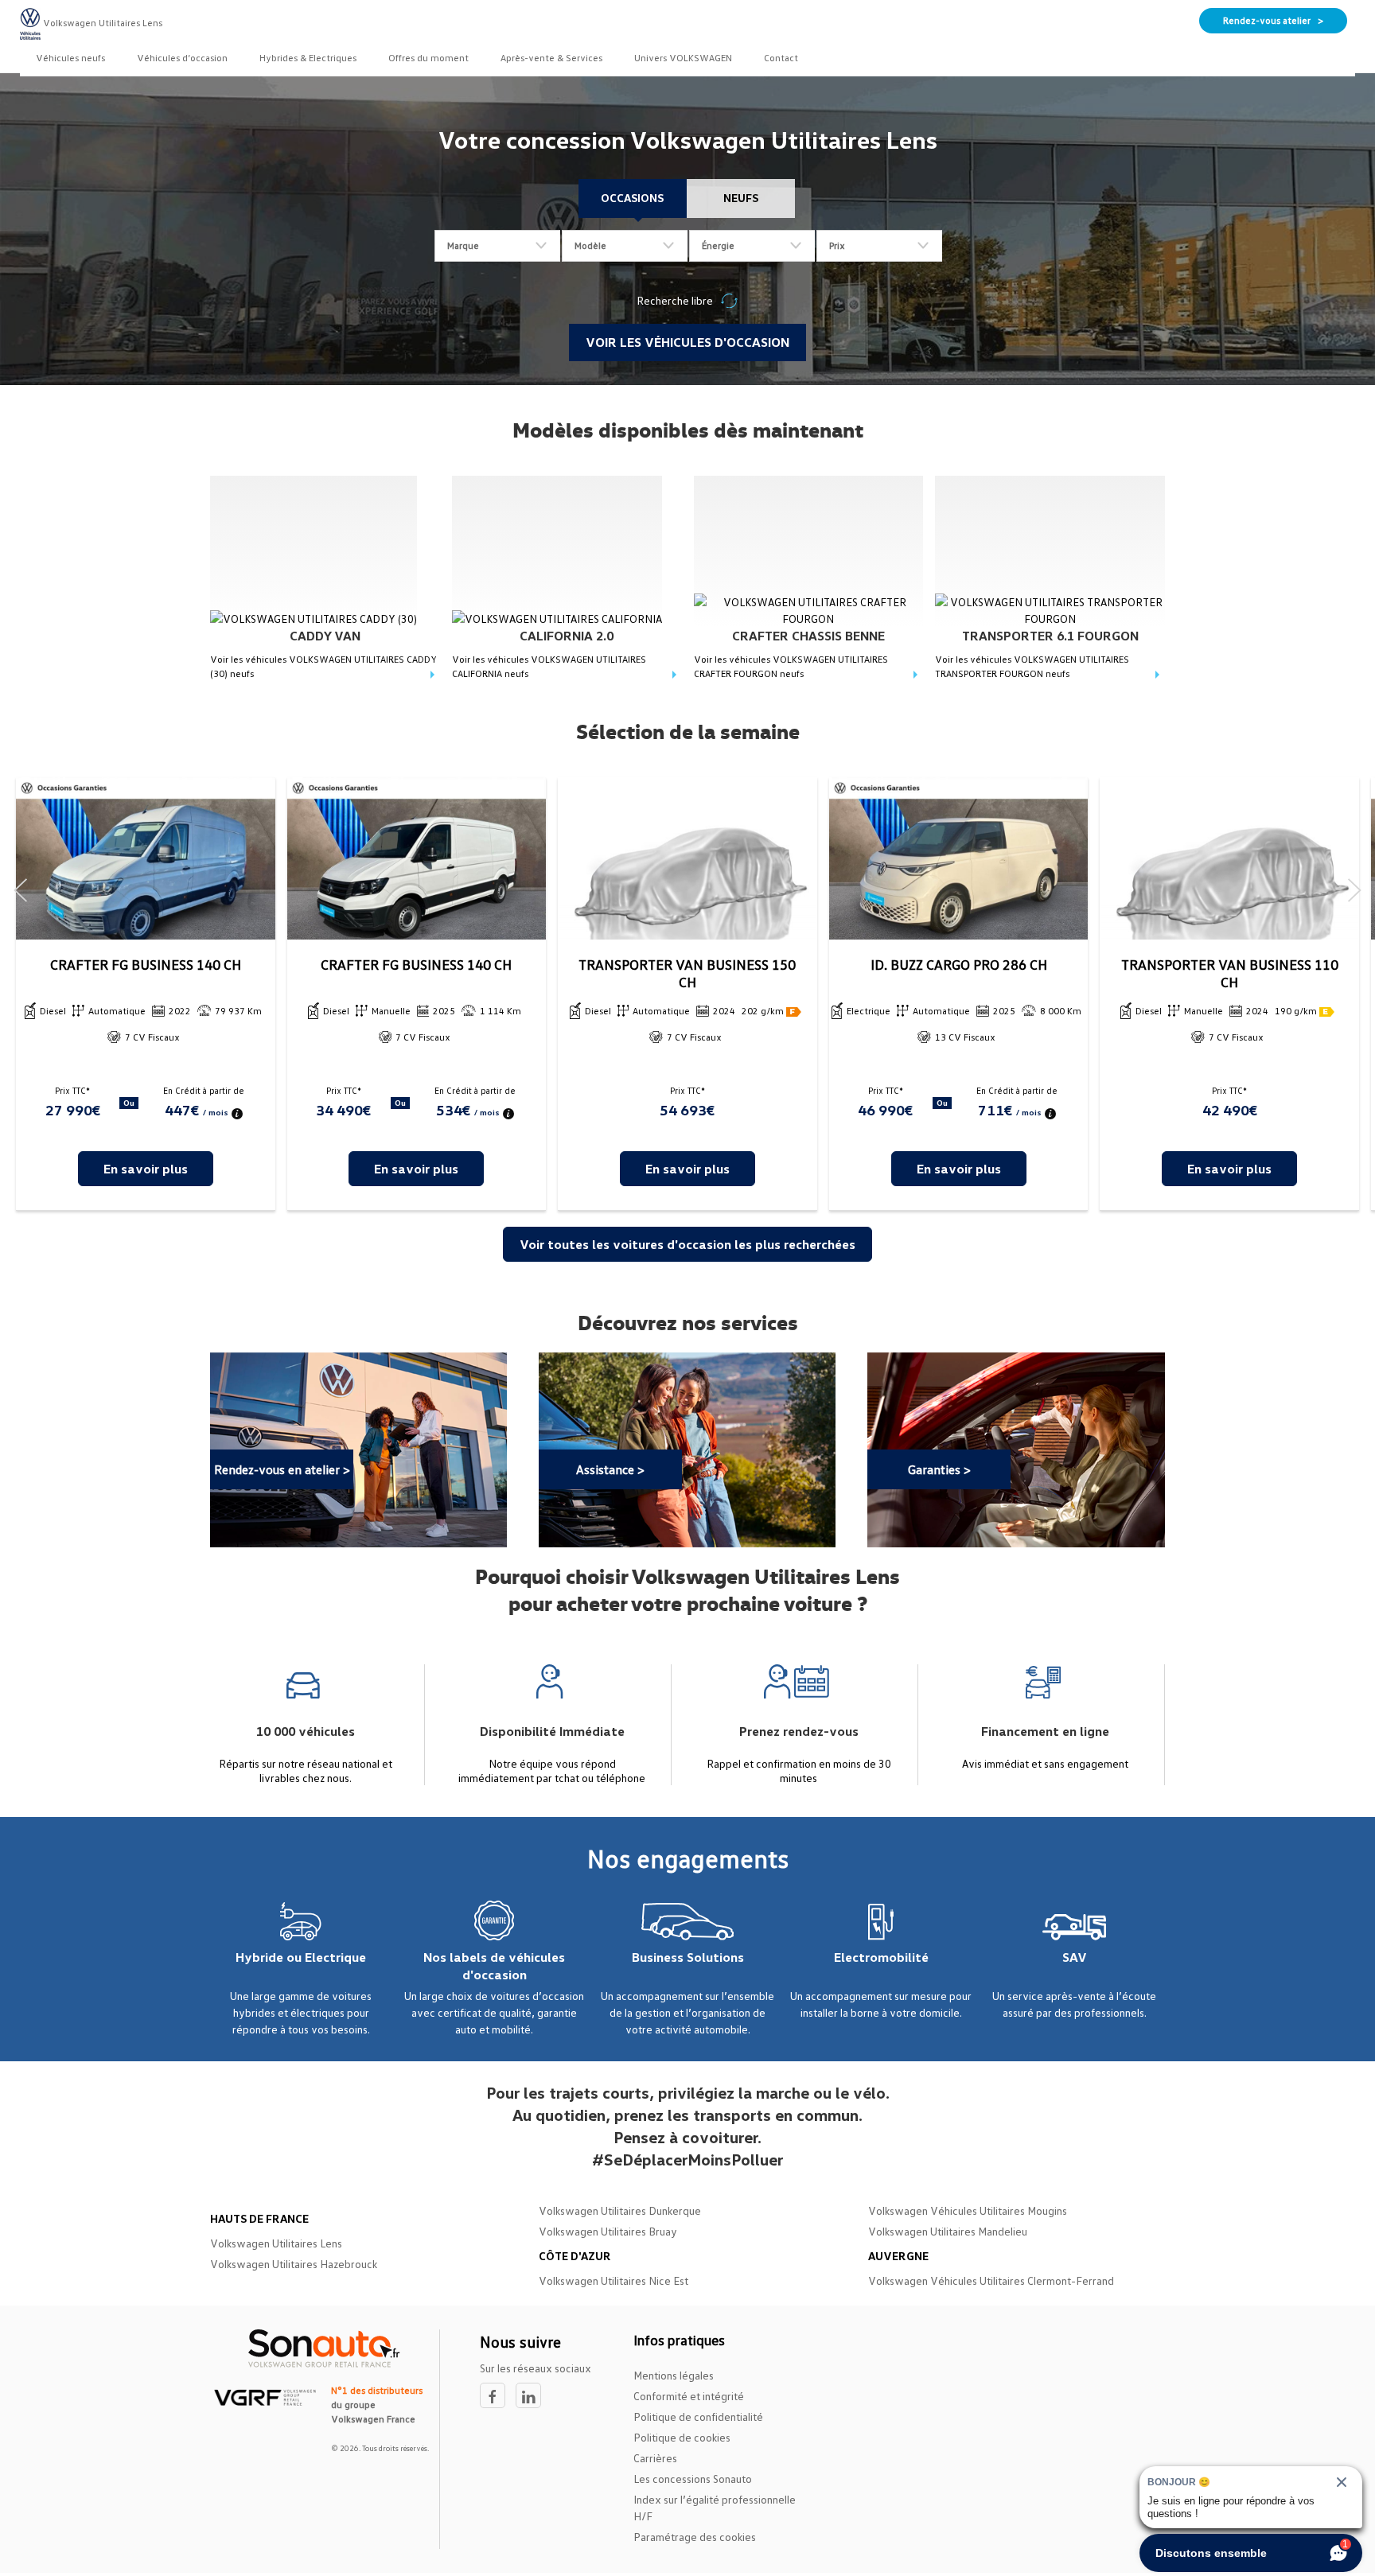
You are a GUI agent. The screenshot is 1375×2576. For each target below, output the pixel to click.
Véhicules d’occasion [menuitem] (182, 58)
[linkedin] (532, 2396)
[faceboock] (498, 2396)
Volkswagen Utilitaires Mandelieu (948, 2231)
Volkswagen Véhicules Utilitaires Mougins (968, 2210)
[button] (21, 891)
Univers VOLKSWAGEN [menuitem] (683, 58)
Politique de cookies (682, 2437)
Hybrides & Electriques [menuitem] (308, 58)
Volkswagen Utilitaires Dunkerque (620, 2210)
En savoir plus (146, 1169)
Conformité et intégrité (689, 2396)
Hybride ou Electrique (301, 1957)
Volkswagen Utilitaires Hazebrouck (294, 2264)
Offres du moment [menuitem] (428, 58)
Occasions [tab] (632, 198)
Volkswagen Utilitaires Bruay (608, 2231)
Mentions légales (674, 2375)
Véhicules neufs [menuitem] (70, 58)
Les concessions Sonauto (693, 2479)
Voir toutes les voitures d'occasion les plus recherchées (687, 1244)
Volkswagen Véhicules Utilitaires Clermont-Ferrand (991, 2280)
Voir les (323, 666)
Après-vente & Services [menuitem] (551, 58)
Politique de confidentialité (698, 2416)
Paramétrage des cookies (695, 2537)
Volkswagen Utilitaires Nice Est (613, 2280)
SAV (1075, 1957)
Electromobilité (881, 1957)
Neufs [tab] (741, 198)
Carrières (655, 2458)
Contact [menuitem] (781, 58)
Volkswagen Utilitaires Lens (276, 2243)
